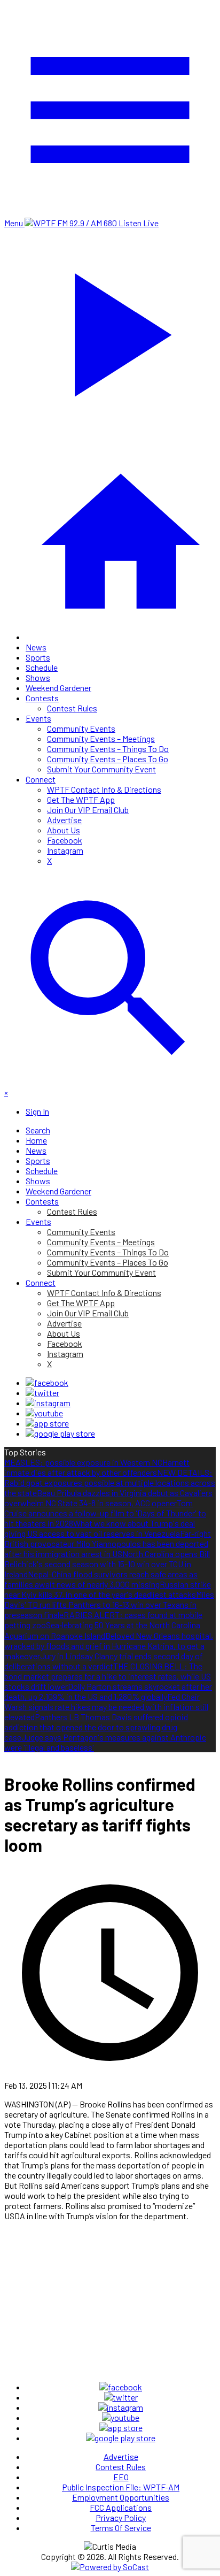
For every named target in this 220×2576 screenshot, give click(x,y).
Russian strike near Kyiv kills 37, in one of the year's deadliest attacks (108, 1589)
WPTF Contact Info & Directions (104, 789)
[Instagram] (48, 1403)
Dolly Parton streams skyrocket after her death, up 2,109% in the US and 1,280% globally (108, 1691)
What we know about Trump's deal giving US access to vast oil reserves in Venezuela (100, 1528)
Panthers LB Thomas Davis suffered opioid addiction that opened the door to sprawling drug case (96, 1727)
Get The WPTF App (81, 799)
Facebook (65, 840)
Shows (38, 677)
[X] (42, 1393)
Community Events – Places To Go (108, 759)
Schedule (42, 667)
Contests (42, 698)
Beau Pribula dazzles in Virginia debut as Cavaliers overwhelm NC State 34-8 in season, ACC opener (108, 1498)
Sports (38, 657)
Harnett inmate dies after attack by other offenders (97, 1467)
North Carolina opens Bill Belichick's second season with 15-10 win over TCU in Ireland (107, 1564)
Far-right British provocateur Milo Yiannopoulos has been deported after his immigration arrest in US (108, 1543)
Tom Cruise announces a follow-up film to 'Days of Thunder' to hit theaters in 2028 (105, 1513)
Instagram (65, 850)
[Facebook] (47, 1382)
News (36, 647)
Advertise (64, 820)
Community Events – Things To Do (108, 749)
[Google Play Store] (60, 1433)
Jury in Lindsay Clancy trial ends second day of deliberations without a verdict (104, 1661)
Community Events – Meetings (101, 738)
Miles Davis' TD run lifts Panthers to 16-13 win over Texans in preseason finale (109, 1604)
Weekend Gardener (58, 688)
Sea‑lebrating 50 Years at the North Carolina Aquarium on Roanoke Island (102, 1630)
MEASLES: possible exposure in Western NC (83, 1462)
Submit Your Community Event (101, 769)
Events (38, 718)
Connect (41, 779)
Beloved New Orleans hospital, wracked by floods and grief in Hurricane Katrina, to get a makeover (109, 1646)
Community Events (81, 728)
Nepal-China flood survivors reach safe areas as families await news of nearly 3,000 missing (101, 1579)
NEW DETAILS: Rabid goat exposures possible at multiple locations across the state (110, 1482)
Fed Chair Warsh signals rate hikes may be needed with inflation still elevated (106, 1707)
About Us (64, 830)
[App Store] (47, 1423)
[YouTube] (44, 1413)
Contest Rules (72, 708)
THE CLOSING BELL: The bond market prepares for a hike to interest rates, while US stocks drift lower (108, 1676)
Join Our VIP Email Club (88, 810)
